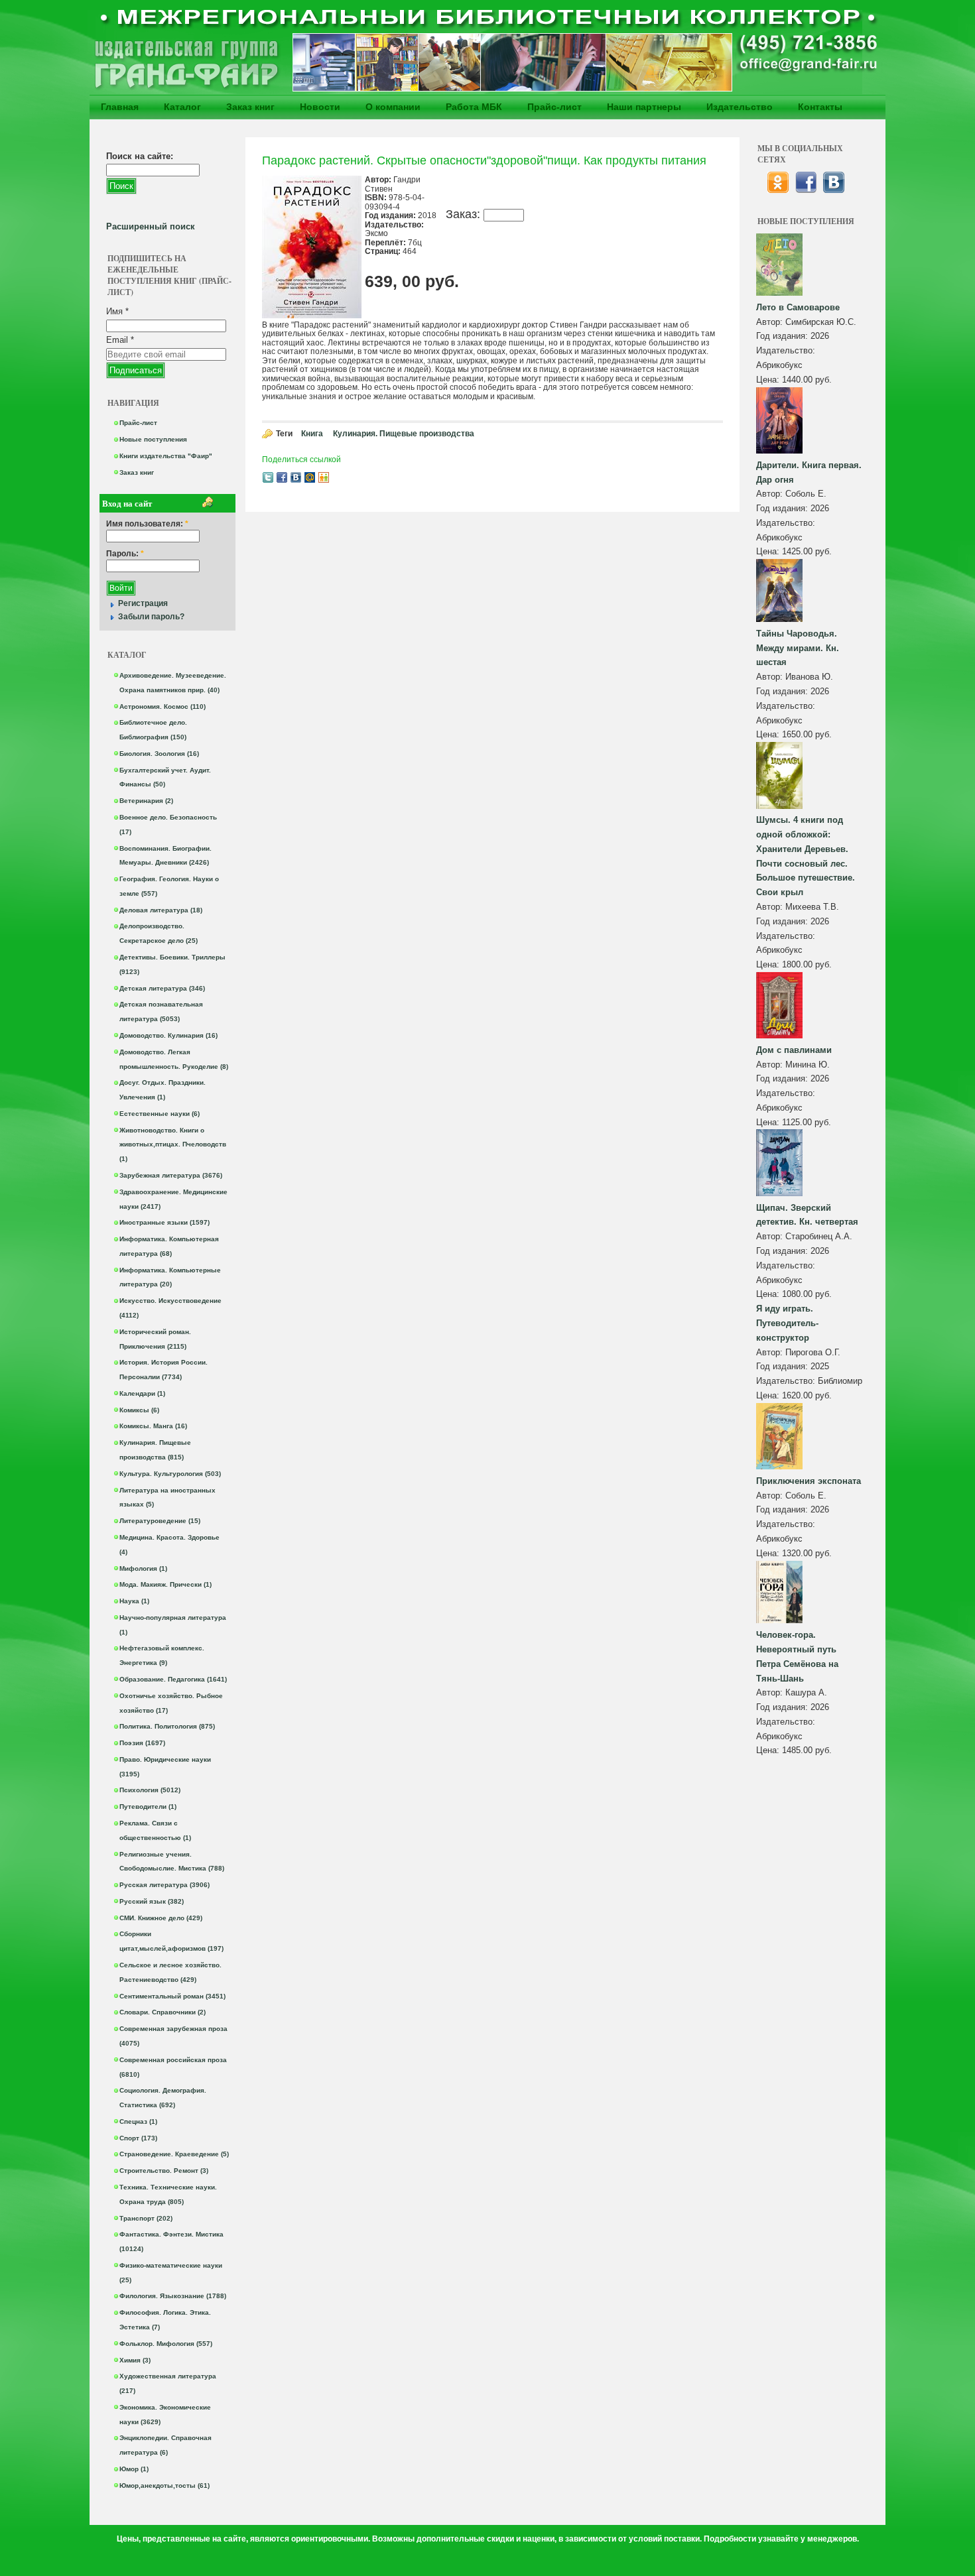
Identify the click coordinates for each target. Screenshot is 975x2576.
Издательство (740, 107)
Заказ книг (250, 107)
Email (120, 340)
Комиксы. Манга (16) (153, 1426)
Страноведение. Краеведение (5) (174, 2154)
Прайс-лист (554, 107)
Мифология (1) (143, 1568)
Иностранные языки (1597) (164, 1222)
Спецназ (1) (138, 2121)
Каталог (182, 107)
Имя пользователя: (147, 524)
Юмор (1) (134, 2469)
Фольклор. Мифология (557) (166, 2344)
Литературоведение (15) (160, 1521)
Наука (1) (134, 1601)
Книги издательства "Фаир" (166, 456)
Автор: (771, 322)
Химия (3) (135, 2360)
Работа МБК (474, 107)
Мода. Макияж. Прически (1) (165, 1584)
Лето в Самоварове (798, 307)
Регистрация (143, 603)
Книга (312, 434)
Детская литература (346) (162, 988)
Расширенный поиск (151, 226)
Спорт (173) (138, 2138)
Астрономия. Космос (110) (162, 706)
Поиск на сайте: (140, 156)
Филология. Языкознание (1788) (173, 2296)
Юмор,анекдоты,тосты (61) (164, 2485)
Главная (120, 107)
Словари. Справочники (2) (162, 2012)
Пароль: (125, 554)
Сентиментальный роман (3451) (172, 1996)
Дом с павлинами (794, 1050)
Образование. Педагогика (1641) (173, 1679)
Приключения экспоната (809, 1481)
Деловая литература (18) (161, 910)
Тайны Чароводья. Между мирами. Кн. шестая (798, 648)
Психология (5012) (150, 1790)
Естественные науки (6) (160, 1114)
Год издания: (783, 336)
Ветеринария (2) (146, 801)
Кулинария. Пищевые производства (404, 434)
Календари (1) (142, 1393)
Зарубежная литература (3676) (171, 1175)
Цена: (769, 380)
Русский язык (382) (152, 1901)
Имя (117, 311)
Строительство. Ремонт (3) (164, 2171)
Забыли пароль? (151, 617)
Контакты (820, 107)
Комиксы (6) (139, 1410)
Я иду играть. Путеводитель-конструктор (787, 1323)
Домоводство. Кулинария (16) (168, 1035)
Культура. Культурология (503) (170, 1474)
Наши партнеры (644, 107)
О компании (393, 107)
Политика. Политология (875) (167, 1726)
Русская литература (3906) (164, 1885)
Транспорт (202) (146, 2218)
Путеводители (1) (148, 1807)
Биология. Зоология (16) (159, 754)
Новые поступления (153, 439)
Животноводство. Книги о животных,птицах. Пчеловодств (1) (173, 1145)
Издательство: (786, 350)
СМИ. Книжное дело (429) (161, 1918)
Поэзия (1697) (142, 1743)
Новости (320, 107)
